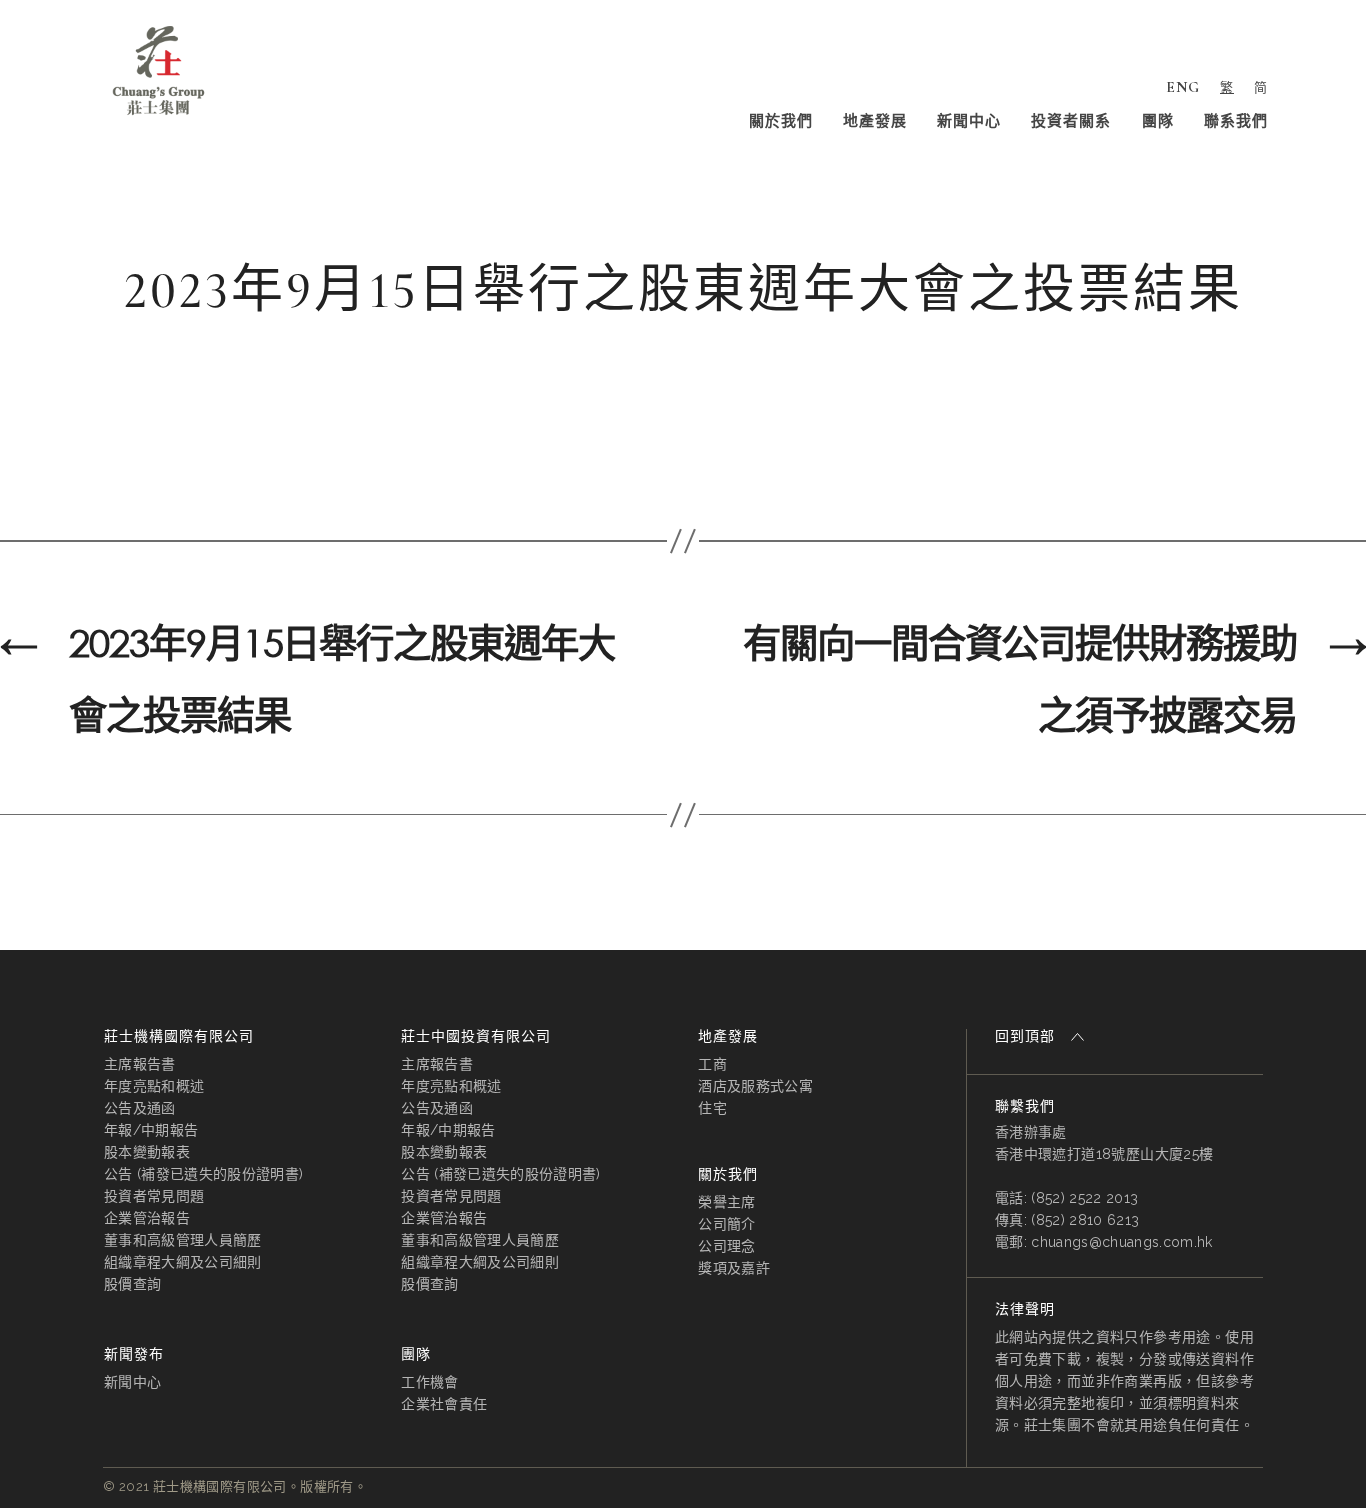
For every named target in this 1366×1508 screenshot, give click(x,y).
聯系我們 (1236, 121)
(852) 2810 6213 (1085, 1220)
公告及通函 (140, 1108)
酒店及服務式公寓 (755, 1086)
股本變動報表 (147, 1152)
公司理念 (726, 1246)
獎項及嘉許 (734, 1268)
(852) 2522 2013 (1084, 1198)
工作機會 (429, 1382)
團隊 (1158, 121)
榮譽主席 (726, 1202)
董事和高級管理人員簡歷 (183, 1240)
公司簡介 (726, 1224)
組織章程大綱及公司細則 (183, 1262)
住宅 (712, 1108)
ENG (1183, 87)
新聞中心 (969, 121)
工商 (712, 1064)
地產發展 (875, 121)
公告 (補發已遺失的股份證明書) (203, 1174)
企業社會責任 (444, 1404)
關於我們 (781, 121)
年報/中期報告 (151, 1130)
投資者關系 (1071, 121)
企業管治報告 (147, 1218)
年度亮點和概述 (154, 1086)
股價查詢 (132, 1284)
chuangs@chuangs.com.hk (1121, 1242)
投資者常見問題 (154, 1196)
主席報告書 (140, 1064)
